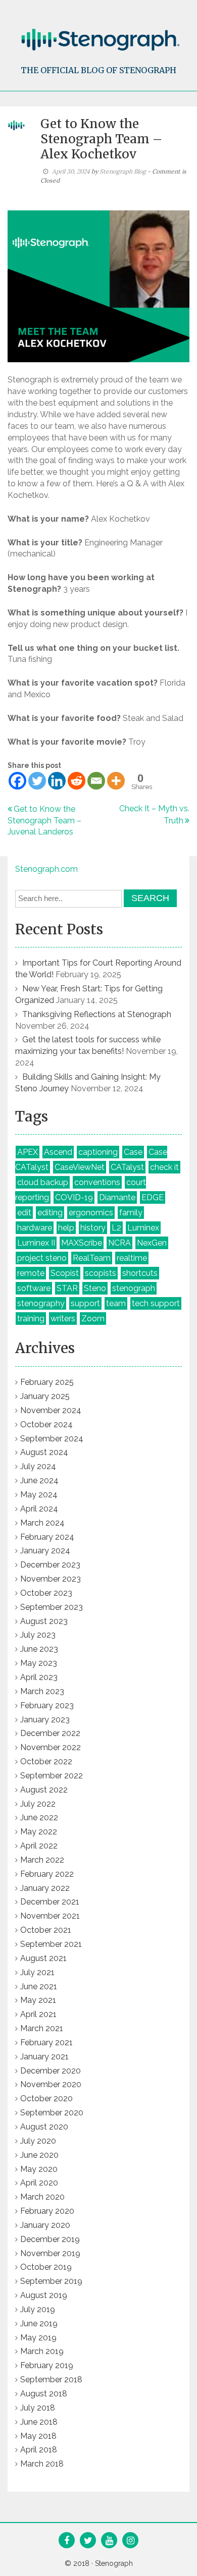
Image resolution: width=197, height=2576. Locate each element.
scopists (101, 1273)
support (85, 1303)
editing (50, 1213)
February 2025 (47, 1382)
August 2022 (44, 1790)
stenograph (134, 1288)
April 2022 (39, 1846)
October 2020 (46, 2098)
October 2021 (46, 1930)
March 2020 (42, 2197)
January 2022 (45, 1888)
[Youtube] (109, 2541)
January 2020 (45, 2225)
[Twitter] (37, 781)
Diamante (117, 1197)
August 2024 (44, 1452)
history (93, 1228)
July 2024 (38, 1466)
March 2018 (42, 2464)
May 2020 (39, 2169)
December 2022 (50, 1733)
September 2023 (52, 1607)
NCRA (119, 1243)
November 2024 (51, 1410)
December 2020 (51, 2071)
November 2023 (51, 1579)
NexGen (152, 1243)
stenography (41, 1303)
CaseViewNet (80, 1167)
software (34, 1288)
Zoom (93, 1319)
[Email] (96, 781)
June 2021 (39, 1986)
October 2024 (46, 1424)
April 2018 (39, 2450)
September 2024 (52, 1439)
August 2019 (44, 2295)
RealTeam (92, 1258)
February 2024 (47, 1537)
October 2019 (46, 2267)
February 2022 (47, 1874)
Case (133, 1152)
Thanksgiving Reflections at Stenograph (97, 1014)
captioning (98, 1152)
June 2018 (39, 2422)
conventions (97, 1182)
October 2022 (46, 1761)
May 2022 (39, 1832)
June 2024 (39, 1480)
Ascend (58, 1152)
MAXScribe (82, 1243)
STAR (67, 1288)
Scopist (65, 1273)
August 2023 (44, 1621)
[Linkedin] (57, 781)
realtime (132, 1258)
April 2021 (38, 2014)
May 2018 (38, 2436)
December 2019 (50, 2239)
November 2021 (50, 1916)
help (66, 1228)
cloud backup (43, 1182)
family (131, 1213)
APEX (28, 1152)
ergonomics (91, 1213)
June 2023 (39, 1649)
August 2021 (43, 1958)
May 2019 (38, 2338)
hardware (35, 1228)
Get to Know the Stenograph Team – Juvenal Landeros (44, 821)
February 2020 (47, 2211)
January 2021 (44, 2057)
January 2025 (45, 1396)
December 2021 (50, 1902)
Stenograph (114, 2563)
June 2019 (39, 2323)
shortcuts (140, 1273)
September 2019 (51, 2281)
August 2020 (44, 2127)
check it (164, 1167)
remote (31, 1273)
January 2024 (45, 1551)
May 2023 (39, 1663)
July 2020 (38, 2141)
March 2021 (42, 2028)
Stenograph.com (46, 869)
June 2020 (39, 2155)
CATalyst (127, 1167)
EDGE (153, 1197)
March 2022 (42, 1860)
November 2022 (51, 1747)
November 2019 (50, 2253)
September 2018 (51, 2379)
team (116, 1303)
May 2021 (38, 2000)
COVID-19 (74, 1197)
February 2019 (47, 2365)
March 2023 (42, 1691)
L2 (116, 1228)
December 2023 (50, 1565)
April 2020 (39, 2183)
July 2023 (38, 1635)
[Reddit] (77, 781)
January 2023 (45, 1720)
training (31, 1319)
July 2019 (38, 2309)
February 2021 (46, 2042)
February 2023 (47, 1705)
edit (24, 1213)
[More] (116, 781)
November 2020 (51, 2084)
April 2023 (39, 1677)
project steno (42, 1258)
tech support (156, 1303)
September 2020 (52, 2113)
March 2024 (42, 1523)
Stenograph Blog (123, 171)
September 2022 (52, 1776)
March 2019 (42, 2351)
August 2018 (44, 2394)
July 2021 (37, 1972)
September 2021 (51, 1944)
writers (63, 1319)
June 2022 (39, 1817)
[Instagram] (131, 2541)
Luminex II (36, 1243)
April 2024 (39, 1509)
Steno (95, 1288)
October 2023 (46, 1593)
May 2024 (39, 1495)
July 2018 (38, 2408)
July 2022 (38, 1804)
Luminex (143, 1228)
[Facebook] (17, 781)
